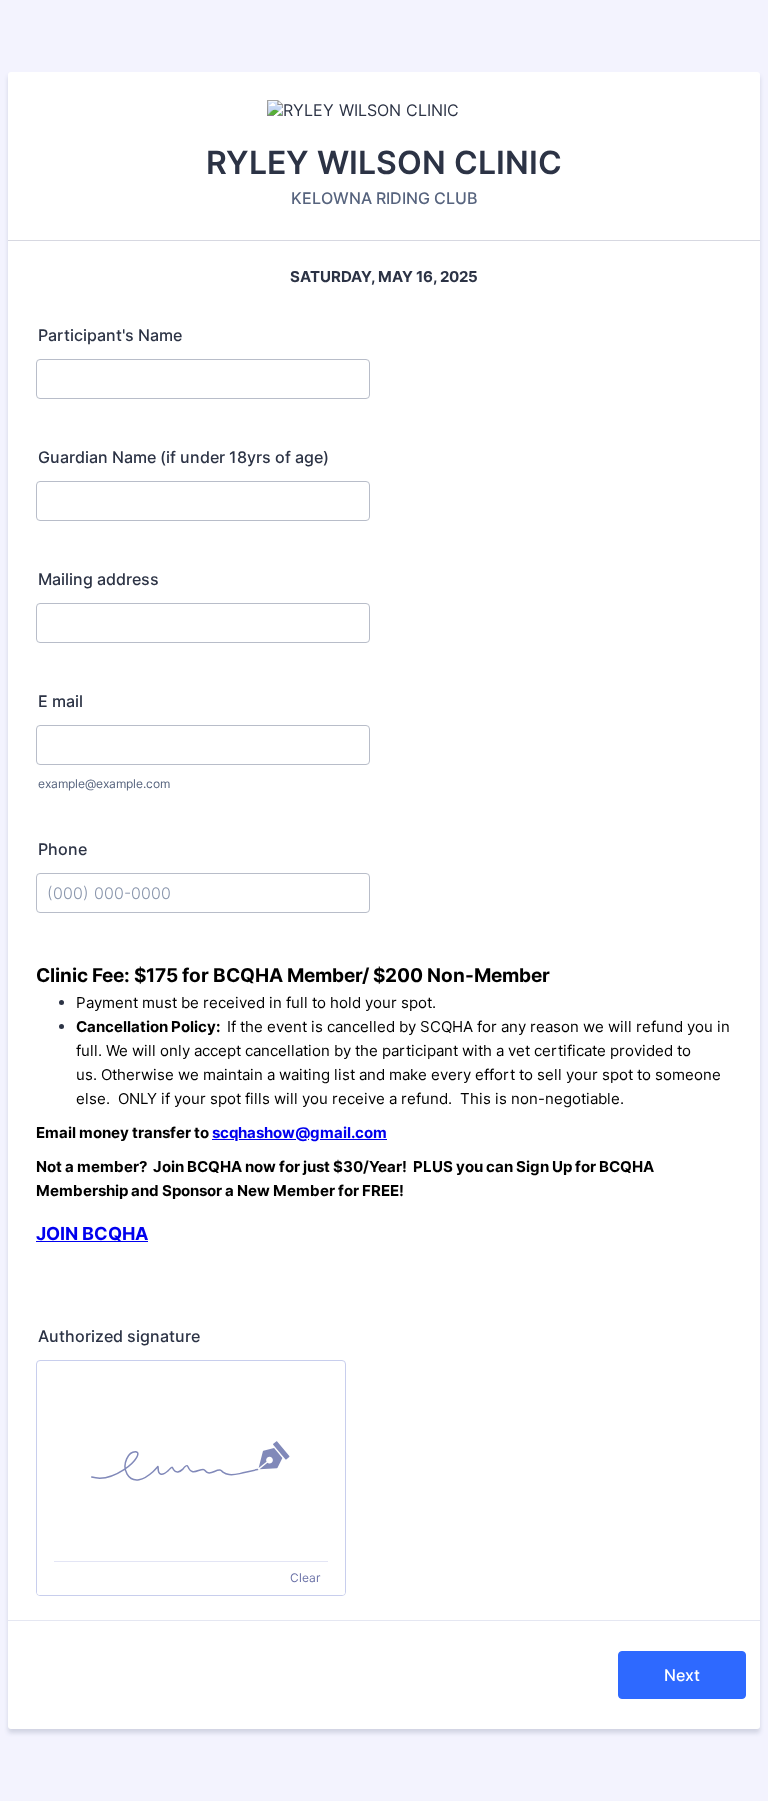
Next (682, 1675)
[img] (191, 1461)
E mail (60, 701)
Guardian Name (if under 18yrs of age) (183, 457)
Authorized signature (119, 1336)
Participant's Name (110, 335)
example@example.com (104, 783)
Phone (62, 849)
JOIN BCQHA (92, 1233)
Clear (305, 1577)
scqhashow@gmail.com (299, 1132)
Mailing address (98, 579)
